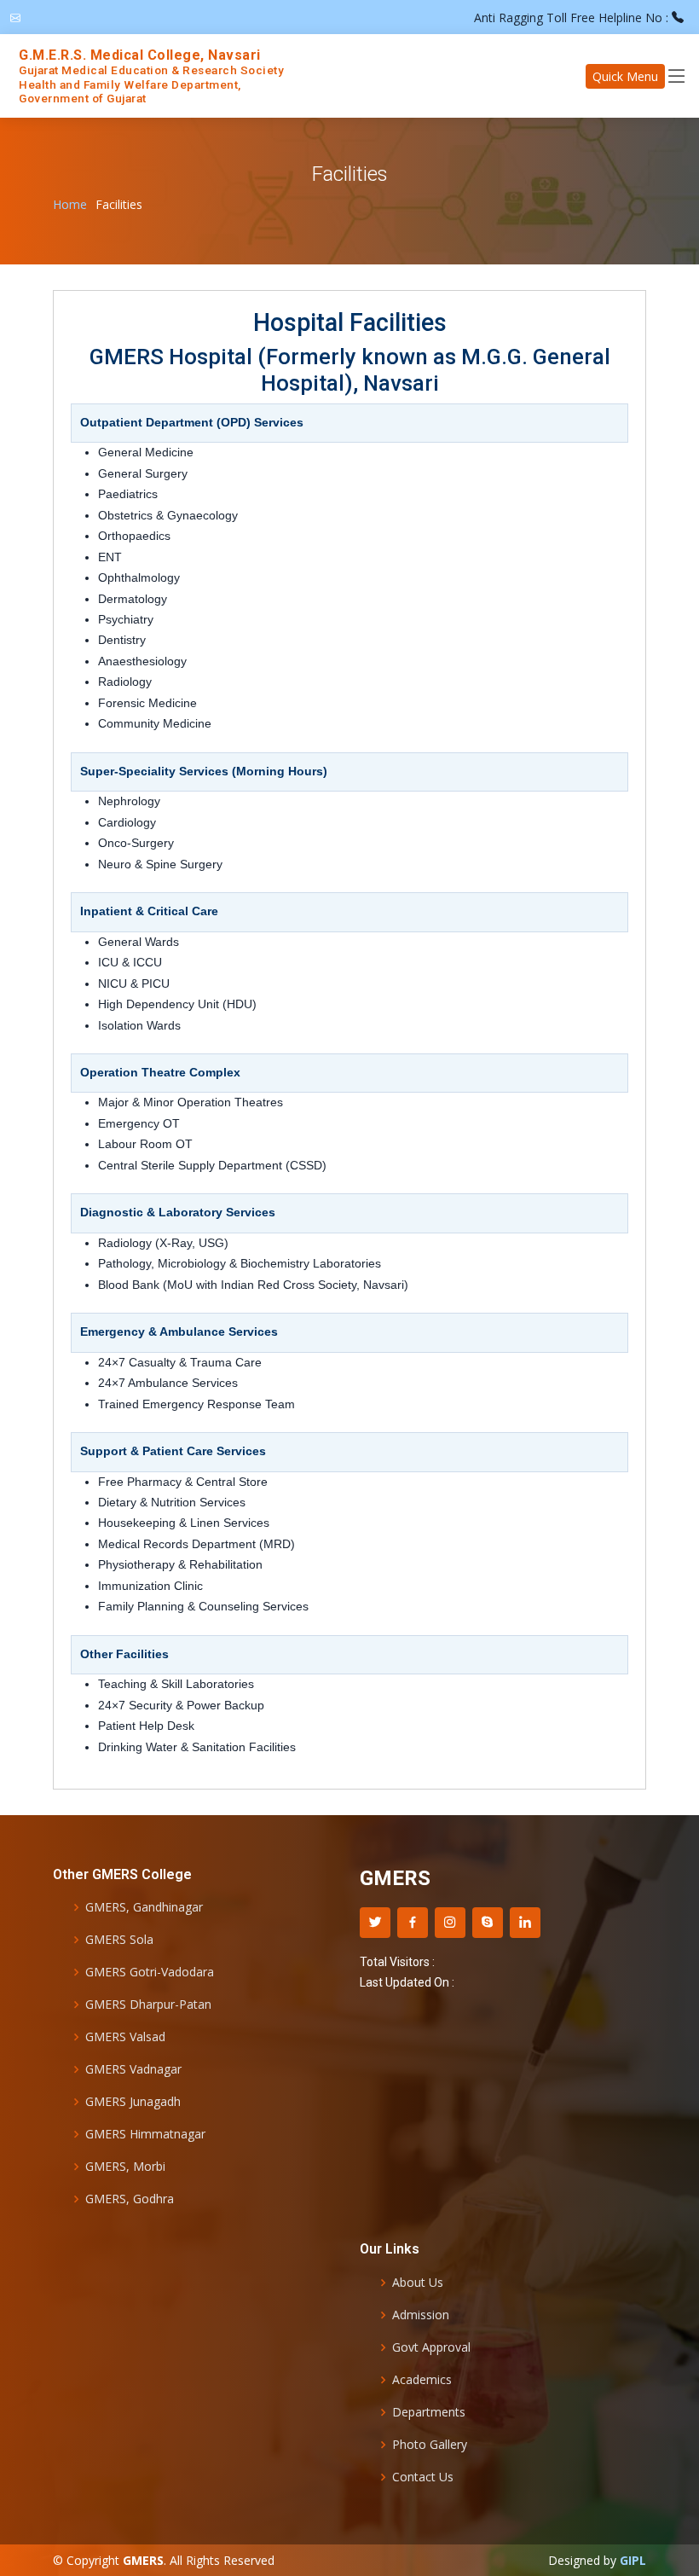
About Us (418, 2283)
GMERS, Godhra (130, 2199)
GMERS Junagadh (133, 2102)
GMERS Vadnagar (133, 2069)
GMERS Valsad (125, 2037)
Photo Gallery (430, 2445)
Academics (422, 2380)
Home (70, 204)
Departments (429, 2412)
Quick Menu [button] (625, 76)
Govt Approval (431, 2347)
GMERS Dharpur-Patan (148, 2005)
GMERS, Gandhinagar (144, 1907)
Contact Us (423, 2477)
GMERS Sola (119, 1940)
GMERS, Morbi (125, 2167)
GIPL (633, 2560)
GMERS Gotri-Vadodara (150, 1972)
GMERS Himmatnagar (145, 2134)
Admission (421, 2315)
